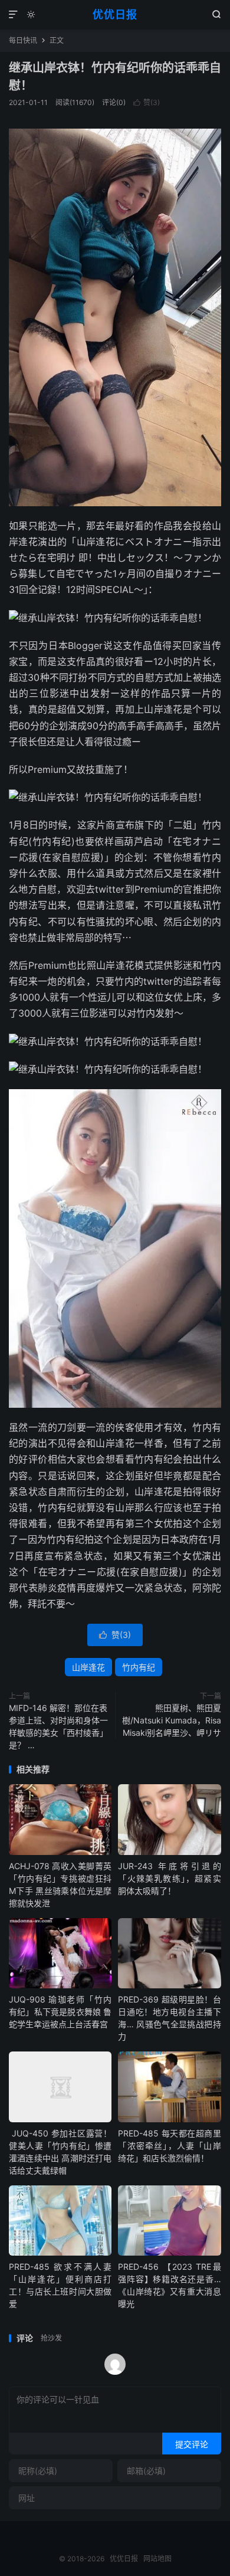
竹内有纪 (139, 1667)
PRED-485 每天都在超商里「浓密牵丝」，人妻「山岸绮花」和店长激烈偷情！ (169, 2146)
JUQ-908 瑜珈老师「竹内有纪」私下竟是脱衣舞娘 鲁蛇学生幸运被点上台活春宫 (60, 2012)
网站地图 (157, 2559)
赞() (147, 102)
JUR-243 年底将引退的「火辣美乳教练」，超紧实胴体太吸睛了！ (169, 1878)
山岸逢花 (88, 1667)
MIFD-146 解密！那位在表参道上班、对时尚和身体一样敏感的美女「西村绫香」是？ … (58, 1726)
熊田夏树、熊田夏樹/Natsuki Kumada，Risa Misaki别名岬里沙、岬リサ (172, 1720)
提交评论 (192, 2444)
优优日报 (115, 14)
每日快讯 (23, 40)
